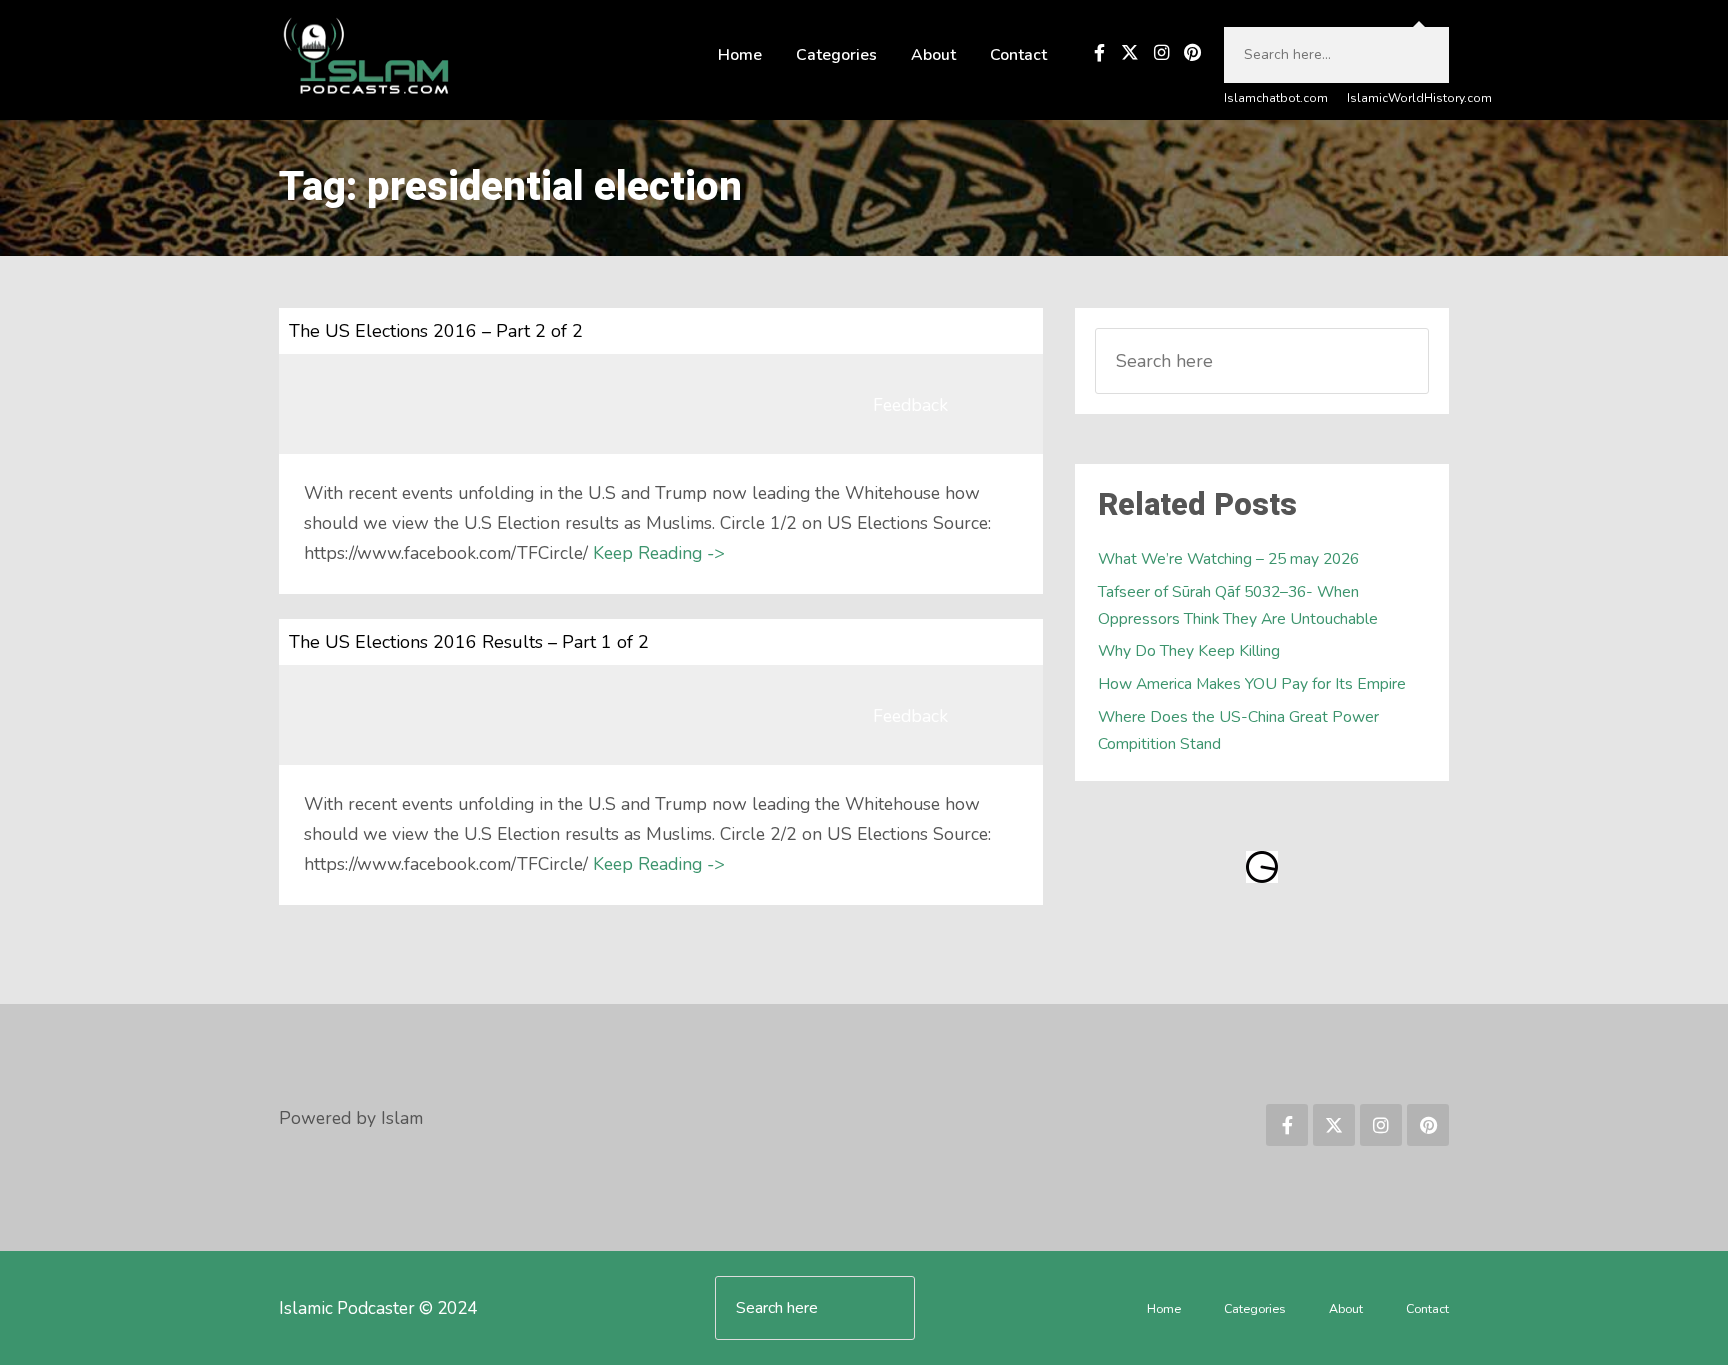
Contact (1018, 55)
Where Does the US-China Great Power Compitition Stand (1238, 730)
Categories (836, 55)
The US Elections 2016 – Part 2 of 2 (436, 331)
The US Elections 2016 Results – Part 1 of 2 (469, 642)
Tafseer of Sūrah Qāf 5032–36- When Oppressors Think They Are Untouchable (1238, 605)
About (933, 55)
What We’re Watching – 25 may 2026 (1228, 559)
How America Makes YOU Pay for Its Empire (1252, 684)
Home (740, 55)
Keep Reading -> (659, 553)
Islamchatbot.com (1276, 98)
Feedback (910, 405)
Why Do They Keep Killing (1189, 651)
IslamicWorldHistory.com (1419, 98)
